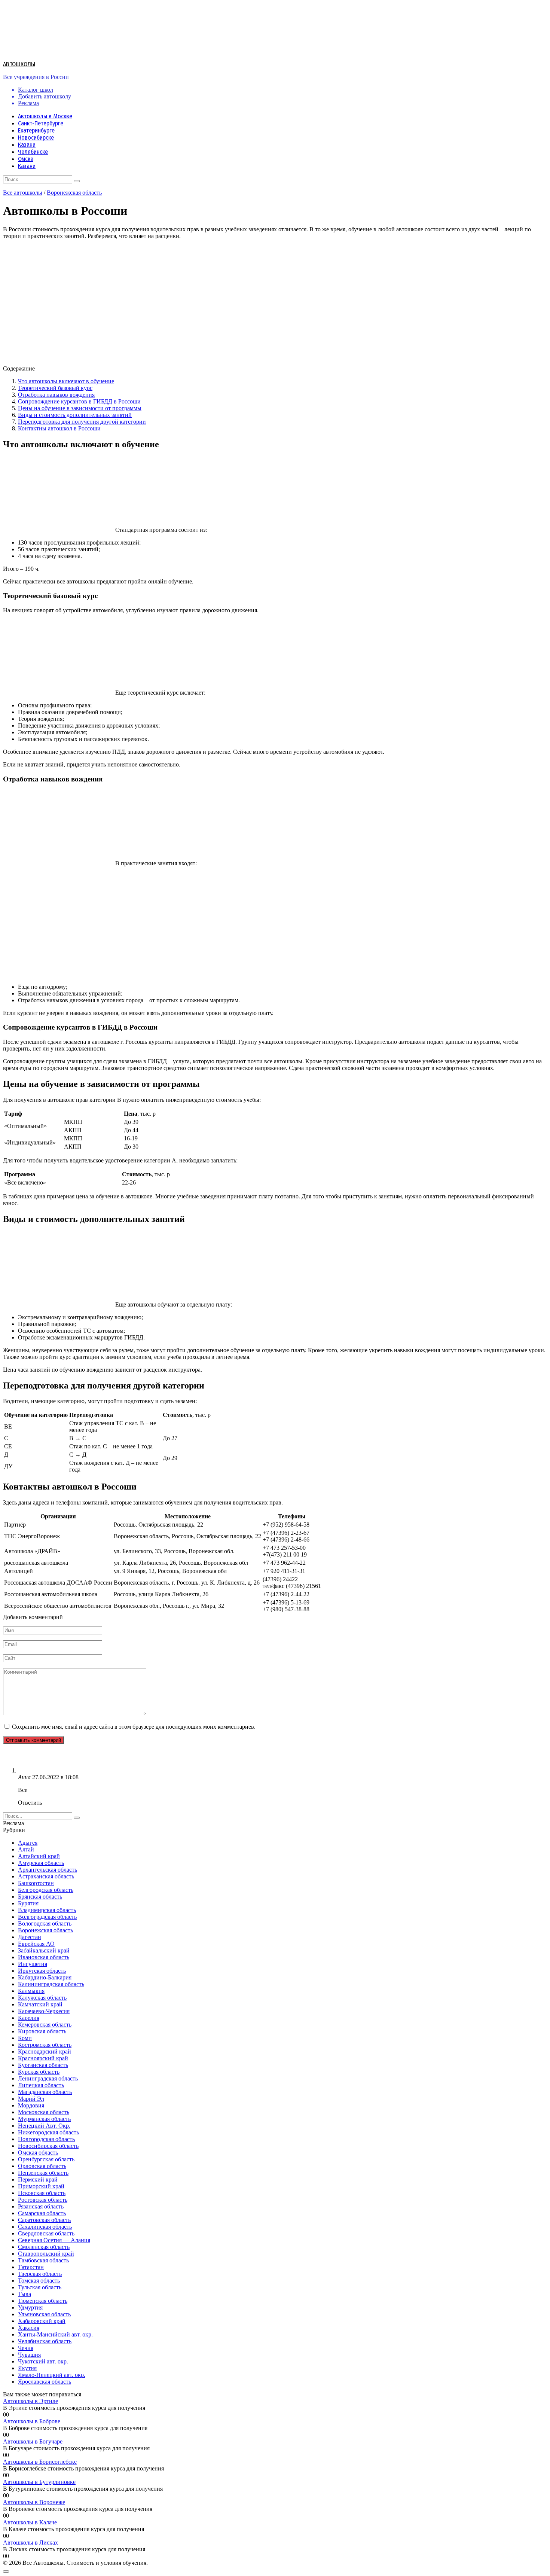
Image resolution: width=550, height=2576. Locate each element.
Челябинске (33, 152)
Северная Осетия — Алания (54, 2240)
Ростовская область (43, 2200)
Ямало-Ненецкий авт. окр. (52, 2375)
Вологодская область (45, 1923)
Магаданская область (45, 2092)
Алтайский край (39, 1856)
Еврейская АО (36, 1944)
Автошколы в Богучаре (33, 2441)
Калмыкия (31, 1991)
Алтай (26, 1849)
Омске (26, 159)
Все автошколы (23, 193)
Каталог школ (36, 90)
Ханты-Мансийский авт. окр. (55, 2334)
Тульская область (40, 2287)
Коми (25, 2038)
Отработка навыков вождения (56, 395)
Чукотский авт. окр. (43, 2361)
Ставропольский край (46, 2254)
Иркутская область (42, 1971)
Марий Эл (31, 2099)
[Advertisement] (227, 925)
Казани (27, 145)
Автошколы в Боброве (32, 2421)
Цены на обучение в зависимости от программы (80, 408)
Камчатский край (40, 2004)
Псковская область (42, 2193)
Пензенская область (43, 2173)
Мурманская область (44, 2119)
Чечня (26, 2348)
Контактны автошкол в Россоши (59, 428)
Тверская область (40, 2274)
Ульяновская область (44, 2314)
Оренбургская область (46, 2159)
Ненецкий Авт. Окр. (44, 2126)
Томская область (39, 2281)
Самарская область (42, 2213)
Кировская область (42, 2031)
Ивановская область (44, 1957)
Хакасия (29, 2328)
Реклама (28, 103)
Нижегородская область (48, 2132)
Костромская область (45, 2045)
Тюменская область (43, 2301)
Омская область (38, 2153)
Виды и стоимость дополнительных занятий (75, 415)
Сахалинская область (45, 2227)
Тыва (25, 2294)
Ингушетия (33, 1964)
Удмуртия (30, 2307)
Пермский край (38, 2179)
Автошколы (19, 64)
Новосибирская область (48, 2146)
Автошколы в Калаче (30, 2522)
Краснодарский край (45, 2051)
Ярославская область (45, 2382)
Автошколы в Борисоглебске (40, 2462)
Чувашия (29, 2355)
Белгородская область (46, 1890)
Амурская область (41, 1863)
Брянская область (40, 1897)
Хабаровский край (42, 2321)
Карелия (29, 2018)
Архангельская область (48, 1870)
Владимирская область (47, 1910)
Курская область (39, 2072)
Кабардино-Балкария (45, 1977)
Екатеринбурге (36, 130)
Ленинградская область (48, 2078)
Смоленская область (44, 2247)
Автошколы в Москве (45, 116)
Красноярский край (43, 2058)
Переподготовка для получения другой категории (82, 422)
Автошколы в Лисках (30, 2543)
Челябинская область (45, 2341)
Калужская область (42, 1998)
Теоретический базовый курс (55, 388)
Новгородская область (46, 2139)
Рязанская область (41, 2206)
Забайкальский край (44, 1950)
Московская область (44, 2112)
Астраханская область (46, 1876)
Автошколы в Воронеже (34, 2502)
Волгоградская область (47, 1917)
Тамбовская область (43, 2260)
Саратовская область (44, 2220)
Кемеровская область (45, 2025)
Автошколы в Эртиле (30, 2401)
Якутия (27, 2368)
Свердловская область (46, 2233)
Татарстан (31, 2267)
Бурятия (28, 1903)
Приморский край (41, 2186)
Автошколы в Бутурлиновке (39, 2482)
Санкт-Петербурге (41, 123)
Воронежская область (74, 193)
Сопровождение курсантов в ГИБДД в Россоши (79, 401)
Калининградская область (51, 1984)
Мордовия (31, 2105)
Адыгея (28, 1843)
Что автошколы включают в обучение (66, 381)
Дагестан (30, 1937)
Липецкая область (41, 2085)
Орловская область (42, 2166)
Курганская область (43, 2065)
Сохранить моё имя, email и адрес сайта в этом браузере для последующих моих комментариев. (134, 1727)
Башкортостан (36, 1883)
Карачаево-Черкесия (44, 2011)
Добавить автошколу (45, 96)
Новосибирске (36, 138)
